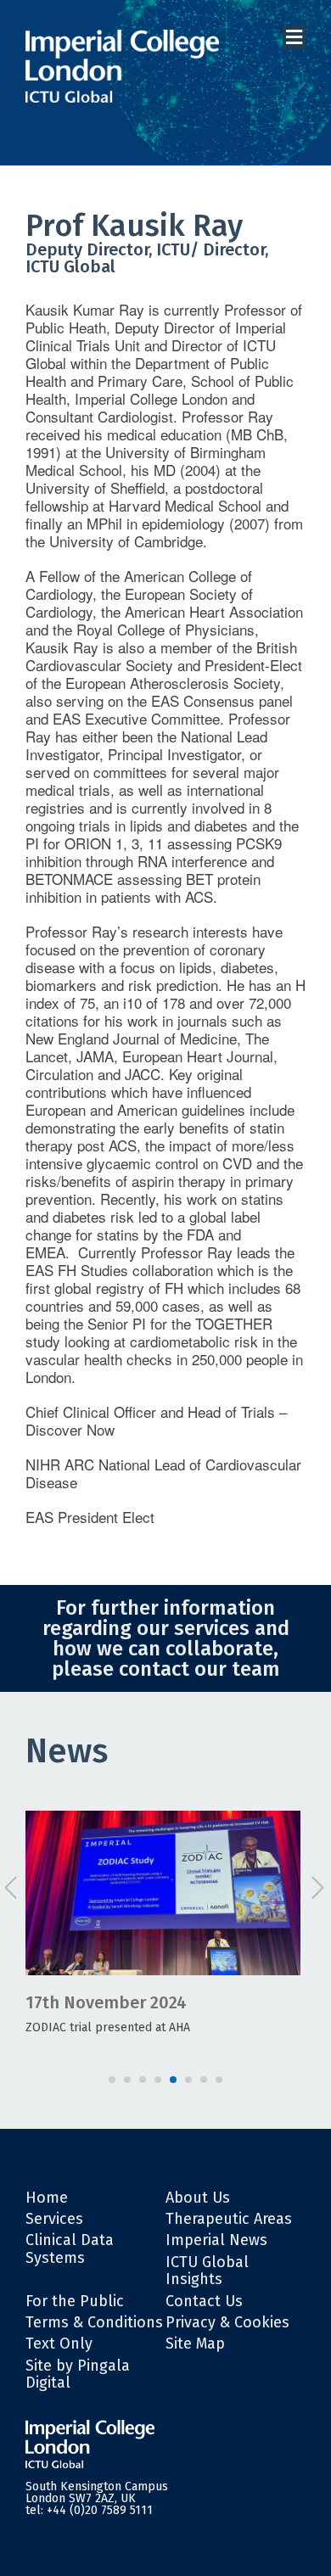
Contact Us (204, 2301)
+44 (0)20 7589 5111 (100, 2510)
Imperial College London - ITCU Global (122, 67)
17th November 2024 (106, 2002)
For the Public (75, 2301)
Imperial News (216, 2240)
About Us (198, 2198)
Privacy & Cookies (227, 2322)
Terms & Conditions (94, 2322)
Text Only (59, 2344)
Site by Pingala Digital (78, 2374)
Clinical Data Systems (70, 2248)
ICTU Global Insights (207, 2271)
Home (47, 2198)
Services (54, 2219)
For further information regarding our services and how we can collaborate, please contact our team (166, 1638)
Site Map (195, 2344)
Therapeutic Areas (229, 2219)
